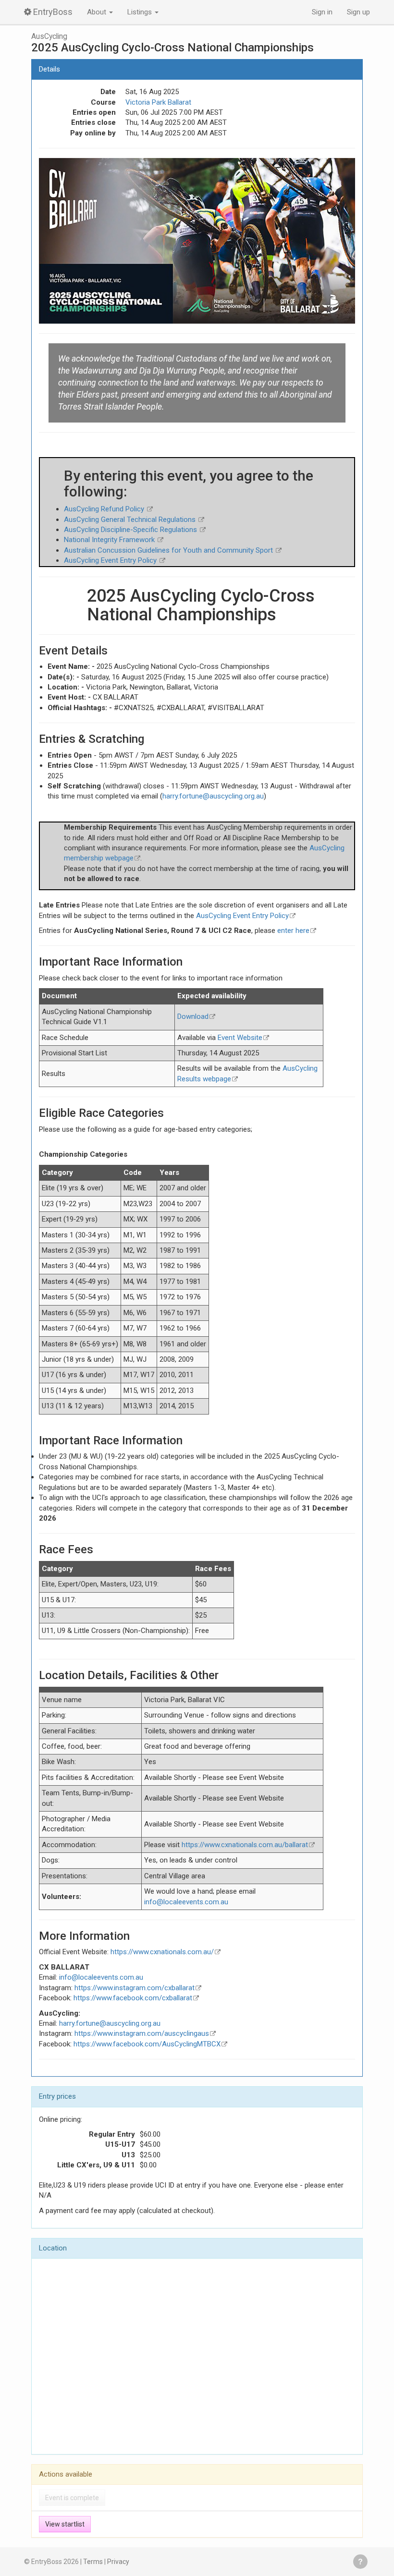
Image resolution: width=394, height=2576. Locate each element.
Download (193, 1016)
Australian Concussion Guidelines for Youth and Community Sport (169, 550)
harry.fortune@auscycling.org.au (213, 796)
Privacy (118, 2562)
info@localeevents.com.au (186, 1902)
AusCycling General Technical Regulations (131, 520)
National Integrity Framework (110, 540)
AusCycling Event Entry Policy (111, 560)
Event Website (240, 1038)
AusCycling (49, 36)
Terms (93, 2562)
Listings (141, 12)
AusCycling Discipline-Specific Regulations (131, 530)
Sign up (358, 12)
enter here (293, 931)
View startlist (65, 2524)
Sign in (322, 12)
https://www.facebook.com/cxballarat (133, 1998)
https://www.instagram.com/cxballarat (135, 1988)
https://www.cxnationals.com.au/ (162, 1952)
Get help (360, 2562)
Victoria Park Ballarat (158, 102)
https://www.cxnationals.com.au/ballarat (245, 1845)
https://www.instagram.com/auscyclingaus (142, 2033)
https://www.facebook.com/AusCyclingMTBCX (147, 2044)
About (98, 12)
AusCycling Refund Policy (105, 509)
